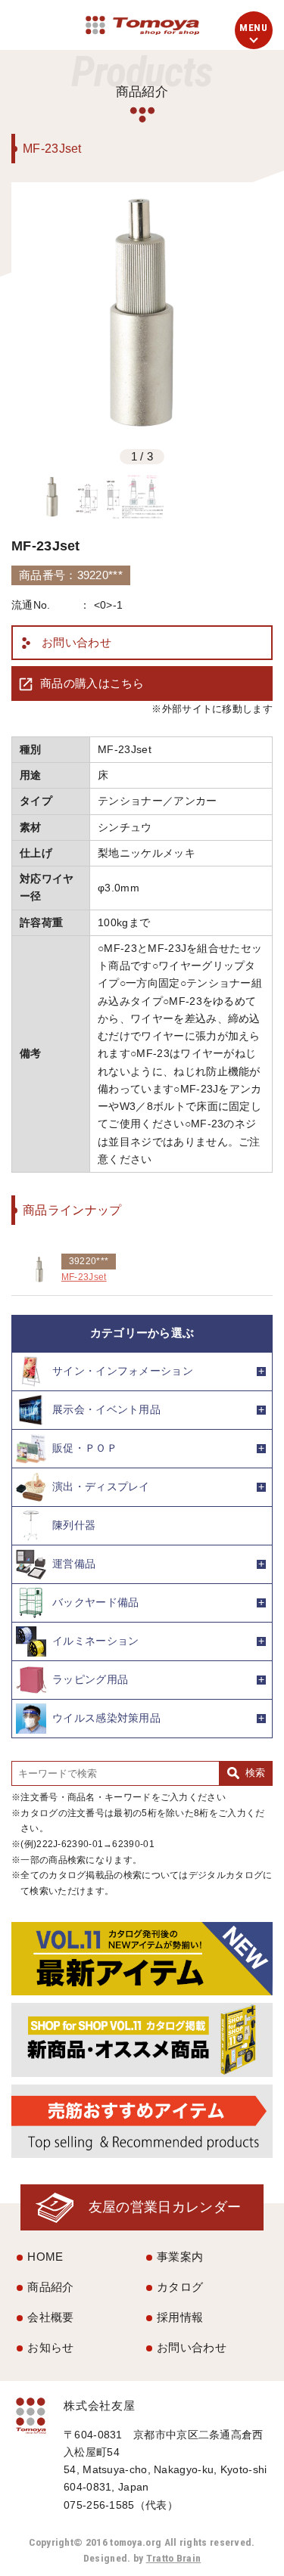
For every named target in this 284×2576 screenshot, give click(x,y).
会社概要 (50, 2317)
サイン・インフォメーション (123, 1371)
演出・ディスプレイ (101, 1487)
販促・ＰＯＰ (85, 1448)
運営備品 (74, 1564)
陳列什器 (74, 1525)
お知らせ (50, 2347)
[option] (142, 313)
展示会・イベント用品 (106, 1410)
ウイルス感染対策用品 (106, 1718)
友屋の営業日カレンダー (165, 2207)
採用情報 (180, 2317)
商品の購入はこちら (92, 683)
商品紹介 (50, 2287)
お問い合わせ (76, 642)
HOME (45, 2257)
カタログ (180, 2287)
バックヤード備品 (95, 1603)
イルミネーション (95, 1641)
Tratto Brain (174, 2558)
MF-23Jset (84, 1277)
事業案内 (180, 2257)
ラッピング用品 (90, 1680)
